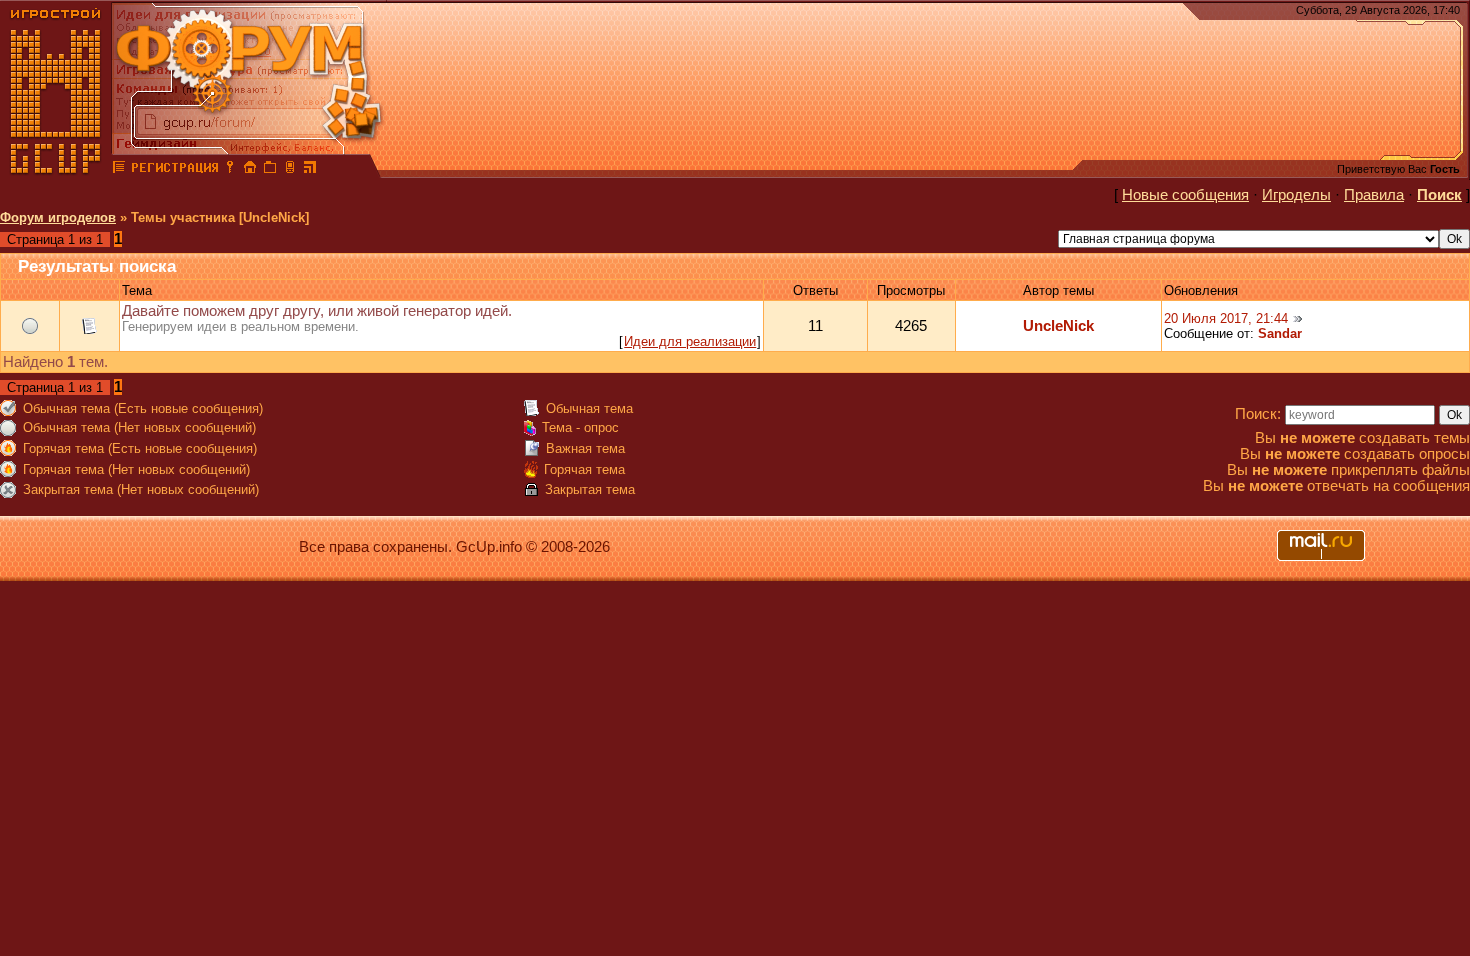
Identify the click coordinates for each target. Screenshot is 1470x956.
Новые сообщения (1185, 195)
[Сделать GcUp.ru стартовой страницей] (250, 170)
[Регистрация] (174, 170)
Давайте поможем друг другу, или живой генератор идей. (317, 311)
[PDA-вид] (290, 170)
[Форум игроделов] (119, 170)
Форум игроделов (58, 217)
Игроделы (1296, 195)
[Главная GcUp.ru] (56, 170)
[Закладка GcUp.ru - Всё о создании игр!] (270, 170)
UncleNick (1058, 326)
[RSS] (310, 170)
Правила (1374, 195)
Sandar (1280, 333)
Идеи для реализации (690, 341)
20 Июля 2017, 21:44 (1226, 318)
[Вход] (230, 170)
